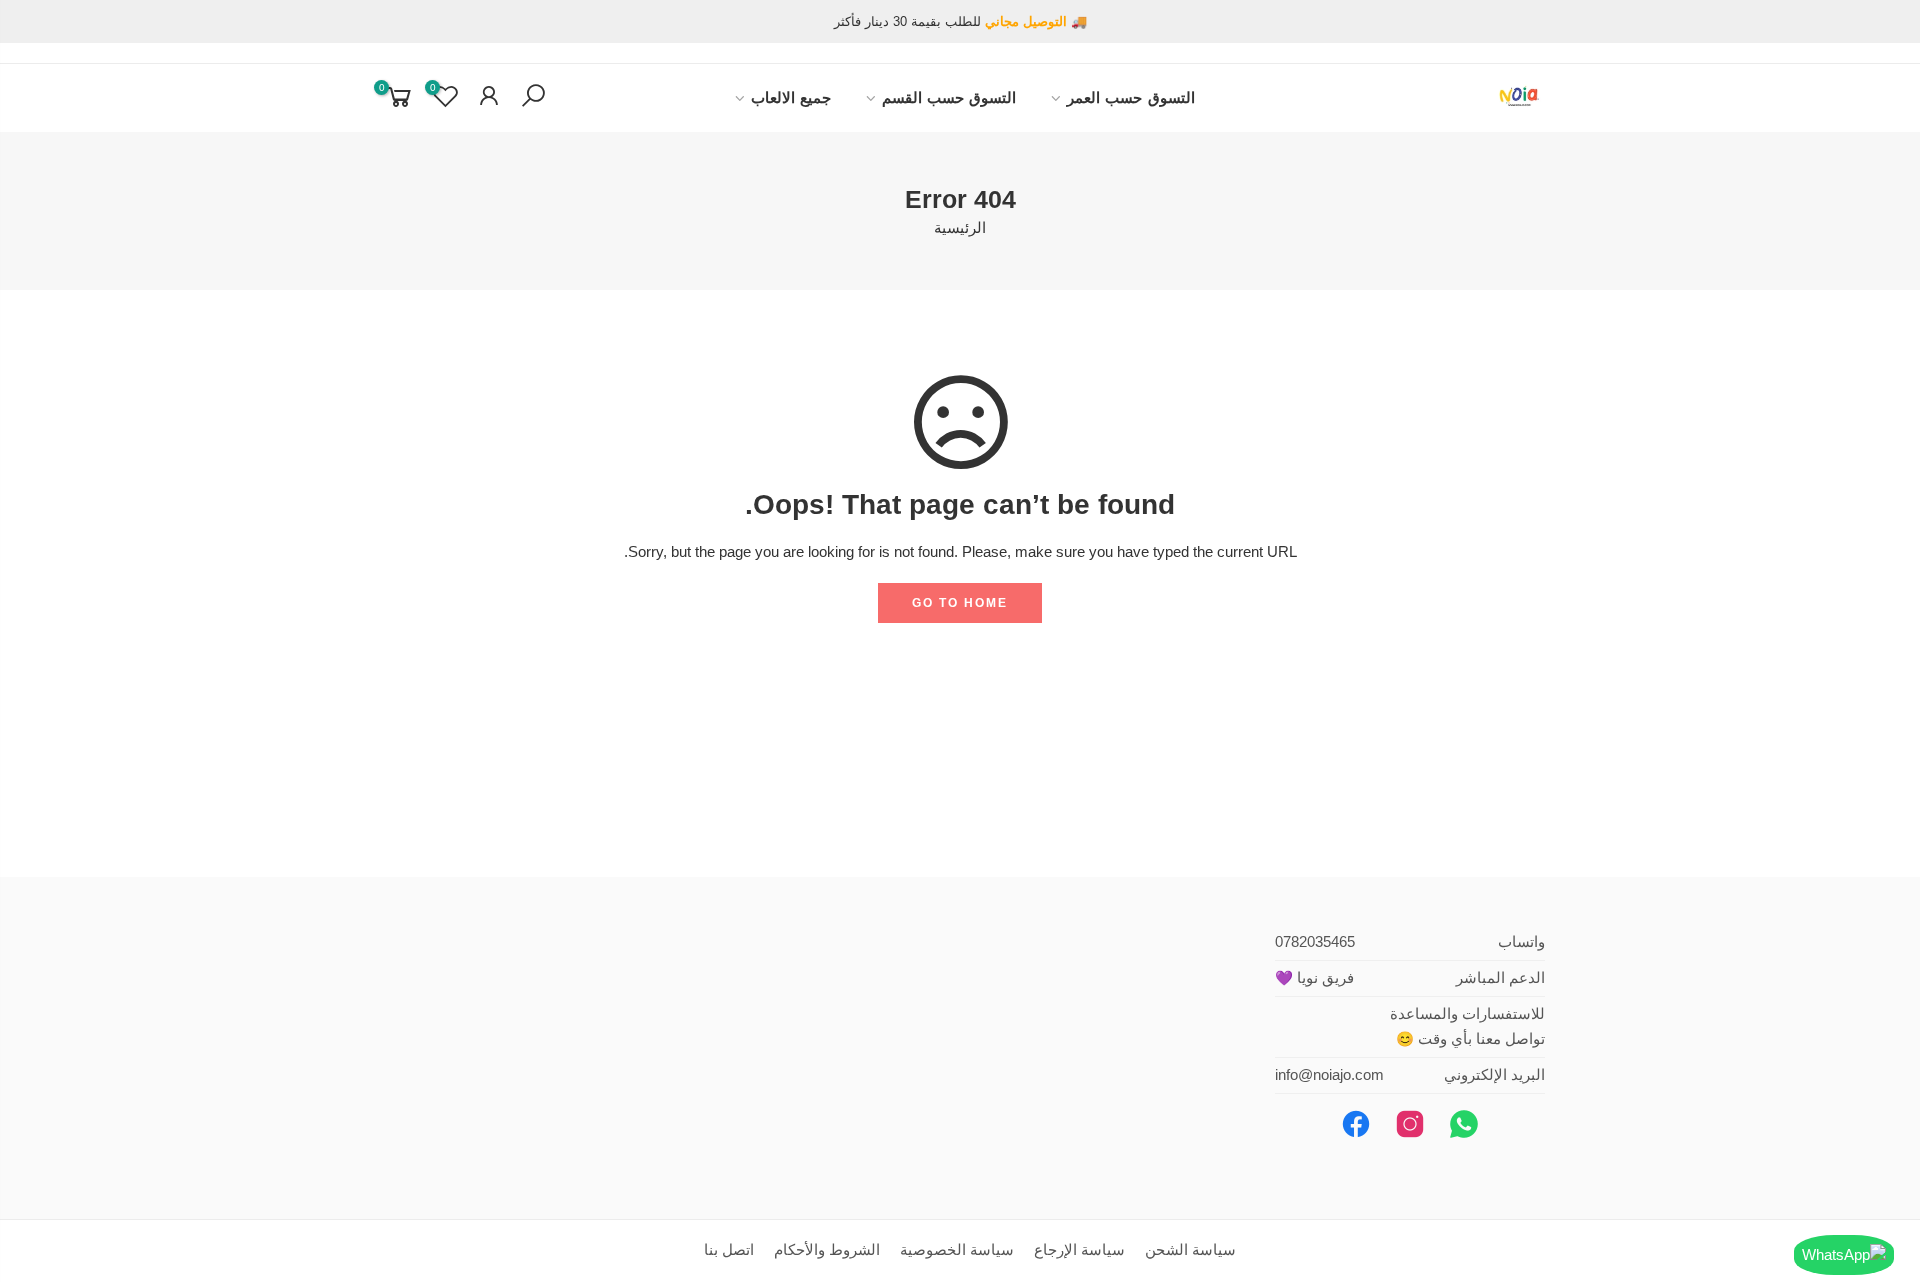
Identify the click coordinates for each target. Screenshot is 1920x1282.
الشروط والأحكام (827, 1250)
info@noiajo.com (1329, 1075)
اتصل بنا (729, 1250)
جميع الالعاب (791, 98)
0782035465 (1315, 942)
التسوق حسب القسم (949, 98)
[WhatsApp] (1844, 1255)
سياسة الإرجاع (1079, 1250)
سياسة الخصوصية (957, 1250)
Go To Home (960, 603)
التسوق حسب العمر (1131, 98)
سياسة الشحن (1190, 1250)
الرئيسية (960, 228)
